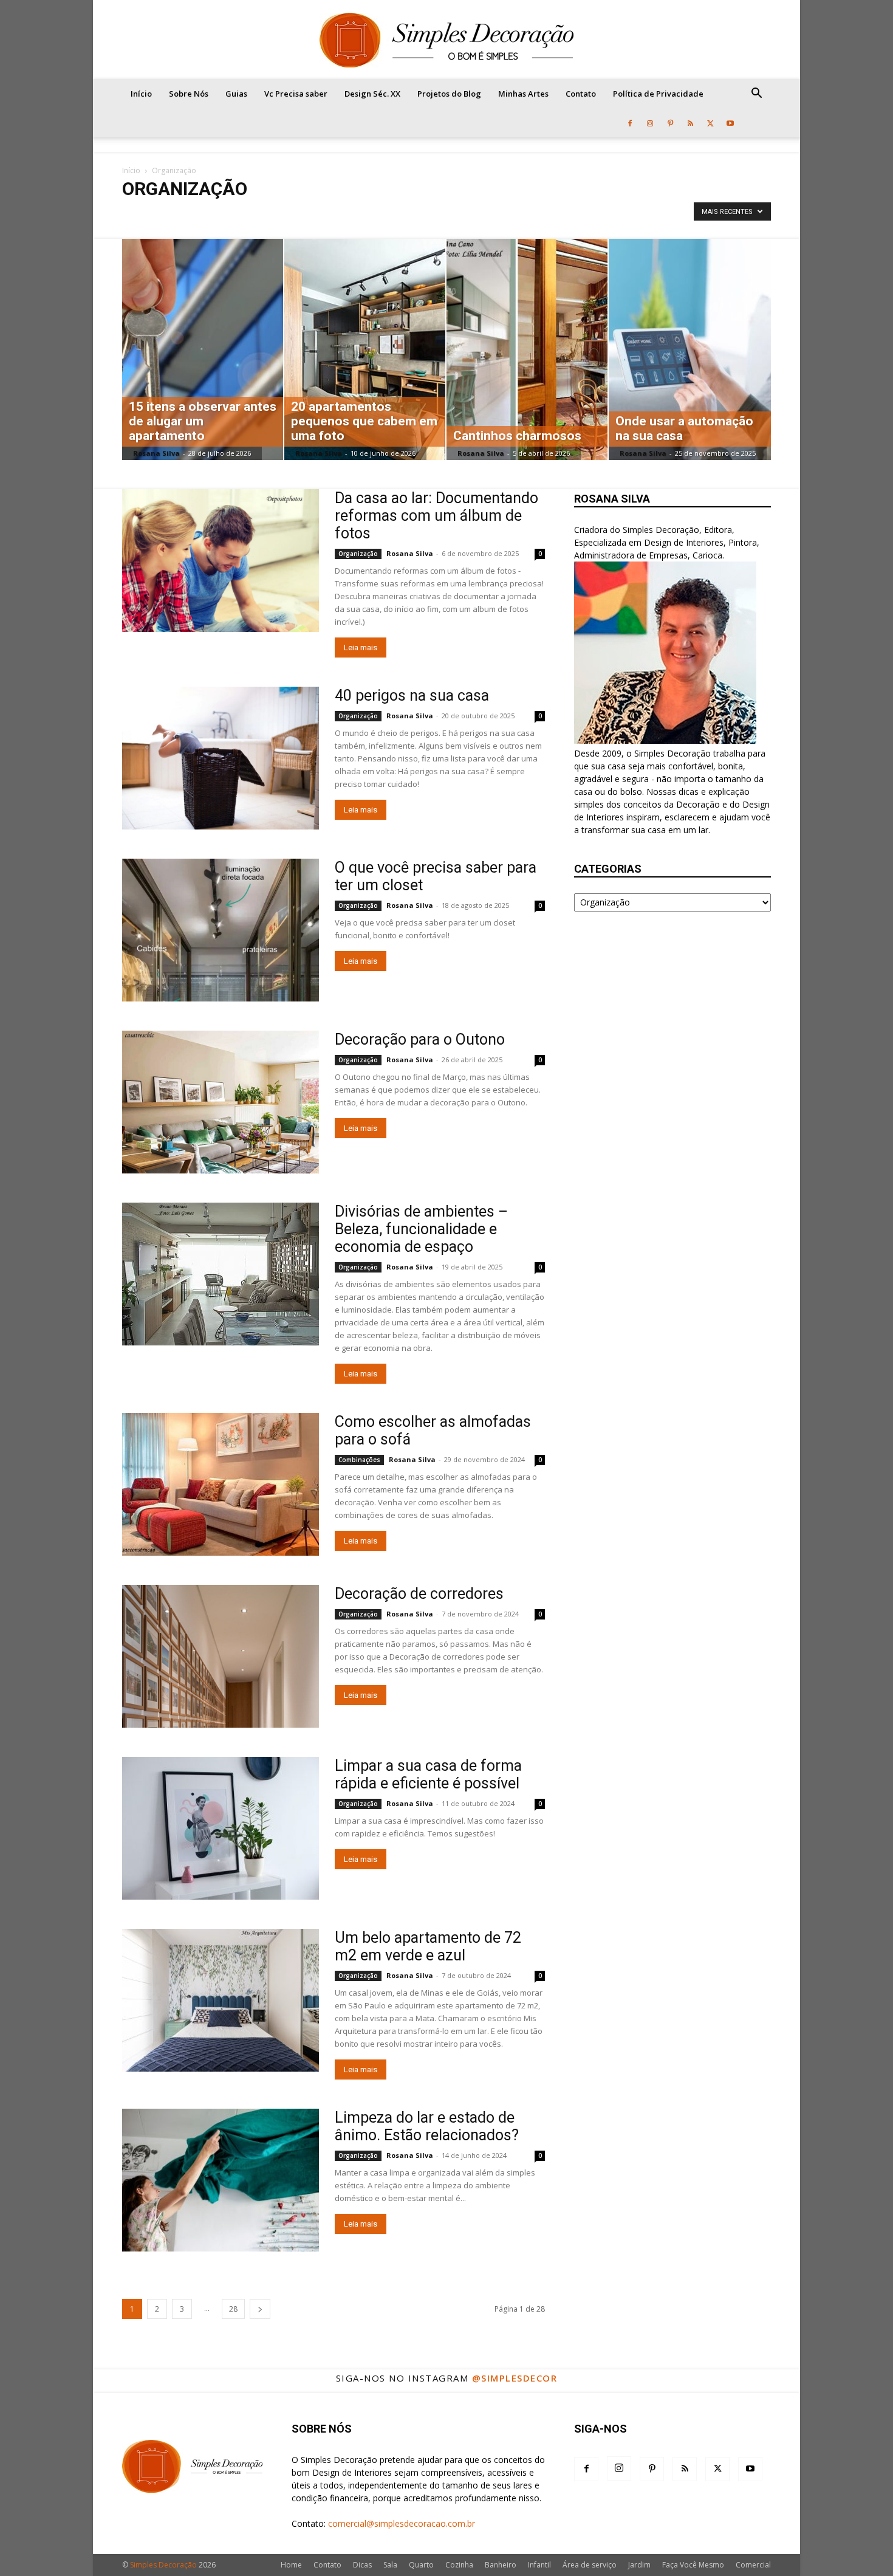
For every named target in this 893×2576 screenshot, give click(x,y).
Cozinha (459, 2565)
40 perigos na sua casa (412, 696)
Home (291, 2565)
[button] (756, 94)
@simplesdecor (515, 2378)
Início (141, 94)
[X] (710, 123)
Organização (358, 554)
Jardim (639, 2565)
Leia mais (361, 647)
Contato (581, 94)
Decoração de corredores (419, 1594)
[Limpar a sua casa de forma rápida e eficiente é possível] (221, 1828)
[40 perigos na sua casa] (221, 758)
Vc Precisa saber (296, 94)
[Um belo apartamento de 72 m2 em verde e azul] (221, 2000)
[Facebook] (630, 123)
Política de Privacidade (658, 94)
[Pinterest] (670, 123)
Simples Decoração (163, 2565)
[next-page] (260, 2309)
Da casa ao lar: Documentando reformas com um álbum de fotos (436, 516)
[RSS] (690, 123)
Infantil (539, 2565)
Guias (236, 94)
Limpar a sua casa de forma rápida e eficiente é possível (428, 1774)
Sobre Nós (189, 94)
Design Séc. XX (372, 94)
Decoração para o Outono (420, 1039)
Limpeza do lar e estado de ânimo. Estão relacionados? (427, 2126)
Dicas (362, 2565)
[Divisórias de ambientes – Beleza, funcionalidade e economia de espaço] (221, 1274)
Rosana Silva (156, 453)
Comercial (753, 2565)
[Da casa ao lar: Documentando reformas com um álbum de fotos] (221, 561)
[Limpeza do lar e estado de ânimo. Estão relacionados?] (221, 2180)
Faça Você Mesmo (693, 2565)
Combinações (149, 214)
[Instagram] (650, 123)
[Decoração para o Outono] (221, 1102)
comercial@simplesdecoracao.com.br (402, 2523)
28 (233, 2309)
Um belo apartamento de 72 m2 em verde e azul (428, 1946)
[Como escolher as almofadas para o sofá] (221, 1484)
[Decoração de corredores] (221, 1656)
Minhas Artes (523, 94)
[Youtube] (730, 123)
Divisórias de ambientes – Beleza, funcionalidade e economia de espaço (421, 1229)
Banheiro (501, 2565)
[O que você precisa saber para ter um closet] (221, 930)
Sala (390, 2565)
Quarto (421, 2565)
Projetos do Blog (449, 94)
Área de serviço (590, 2565)
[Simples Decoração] (446, 40)
